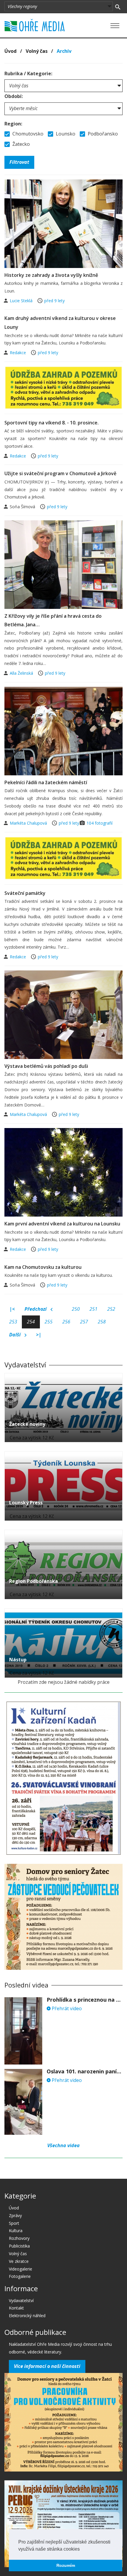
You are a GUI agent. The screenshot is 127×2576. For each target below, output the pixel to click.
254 (31, 1322)
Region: (13, 124)
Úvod (10, 51)
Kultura (16, 2231)
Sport (14, 2223)
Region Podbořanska (34, 1581)
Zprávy (15, 2215)
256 (66, 1322)
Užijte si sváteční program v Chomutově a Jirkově (60, 473)
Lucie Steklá (22, 301)
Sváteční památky (25, 893)
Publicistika (19, 2246)
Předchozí (36, 1309)
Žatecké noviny (27, 1424)
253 (13, 1322)
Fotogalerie (20, 2276)
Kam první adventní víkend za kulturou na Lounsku (62, 1224)
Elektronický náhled (27, 2316)
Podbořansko (102, 134)
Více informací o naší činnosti (47, 2366)
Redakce (18, 353)
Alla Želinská (22, 673)
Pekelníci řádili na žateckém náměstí (46, 782)
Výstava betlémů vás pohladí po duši (46, 1066)
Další (16, 1335)
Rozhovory (19, 2238)
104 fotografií (100, 823)
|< (12, 1309)
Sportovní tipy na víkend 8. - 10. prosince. (52, 423)
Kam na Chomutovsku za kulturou (43, 1267)
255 (49, 1322)
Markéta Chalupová (29, 823)
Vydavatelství (21, 2300)
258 (102, 1322)
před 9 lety (54, 301)
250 (76, 1309)
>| (39, 1335)
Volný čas (37, 51)
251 (93, 1309)
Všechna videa (63, 2145)
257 (84, 1322)
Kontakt (16, 2308)
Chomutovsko (27, 134)
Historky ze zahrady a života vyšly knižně (51, 275)
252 (111, 1309)
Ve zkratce (19, 2261)
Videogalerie (21, 2269)
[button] (82, 2549)
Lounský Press (26, 1503)
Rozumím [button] (66, 2565)
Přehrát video (66, 2008)
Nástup (18, 1660)
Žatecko (21, 144)
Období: (14, 96)
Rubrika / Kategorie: (28, 73)
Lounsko (65, 134)
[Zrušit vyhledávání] (118, 6)
